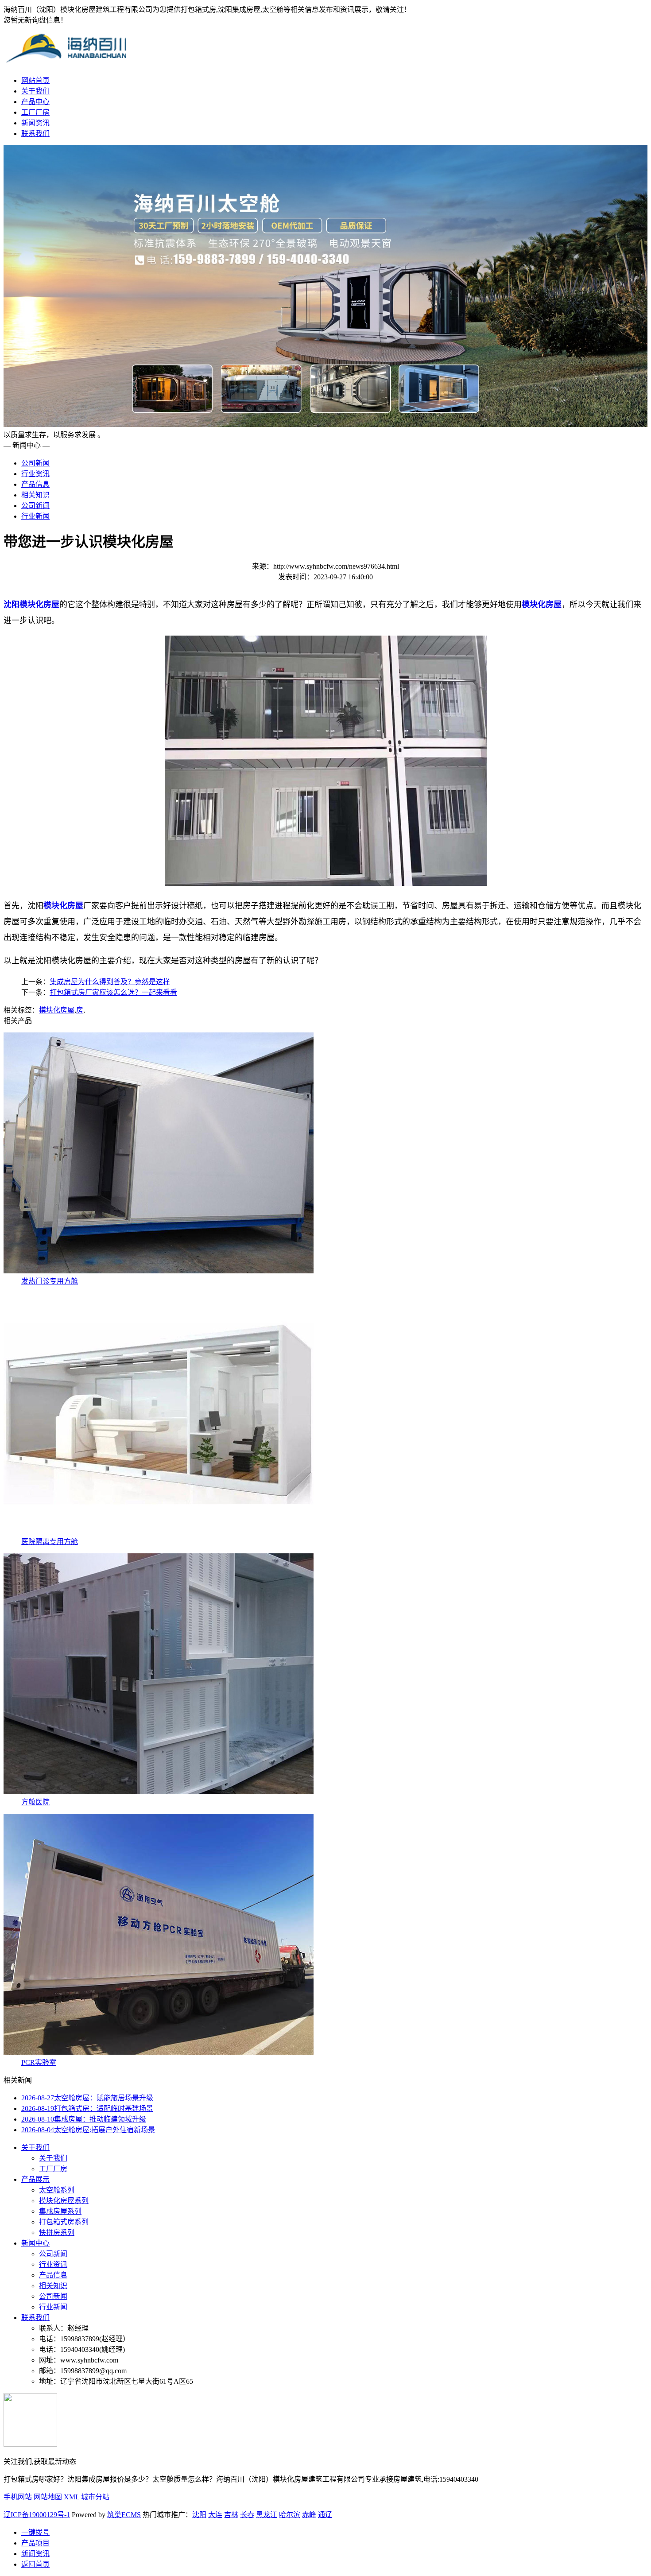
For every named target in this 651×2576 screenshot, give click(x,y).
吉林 (231, 2515)
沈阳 (199, 2515)
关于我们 (35, 91)
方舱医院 (35, 1802)
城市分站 (95, 2497)
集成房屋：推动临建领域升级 (84, 2119)
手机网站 (18, 2497)
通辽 (325, 2515)
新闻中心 (35, 2243)
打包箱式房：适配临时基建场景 (87, 2109)
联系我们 (35, 134)
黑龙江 (267, 2515)
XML (72, 2497)
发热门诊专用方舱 (50, 1281)
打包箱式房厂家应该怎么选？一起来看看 (113, 992)
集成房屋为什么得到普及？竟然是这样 (110, 982)
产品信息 (35, 484)
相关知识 (35, 495)
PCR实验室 (39, 2062)
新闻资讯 (35, 123)
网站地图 (48, 2497)
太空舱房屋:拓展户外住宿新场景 (88, 2130)
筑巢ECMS (124, 2515)
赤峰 (309, 2515)
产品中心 (35, 102)
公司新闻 (35, 463)
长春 (247, 2515)
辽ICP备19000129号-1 (37, 2515)
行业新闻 (35, 516)
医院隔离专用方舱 (50, 1542)
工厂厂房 (35, 112)
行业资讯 (35, 474)
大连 (215, 2515)
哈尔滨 (290, 2515)
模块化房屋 (57, 1010)
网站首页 (35, 80)
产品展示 (35, 2179)
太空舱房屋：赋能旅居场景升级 (87, 2098)
